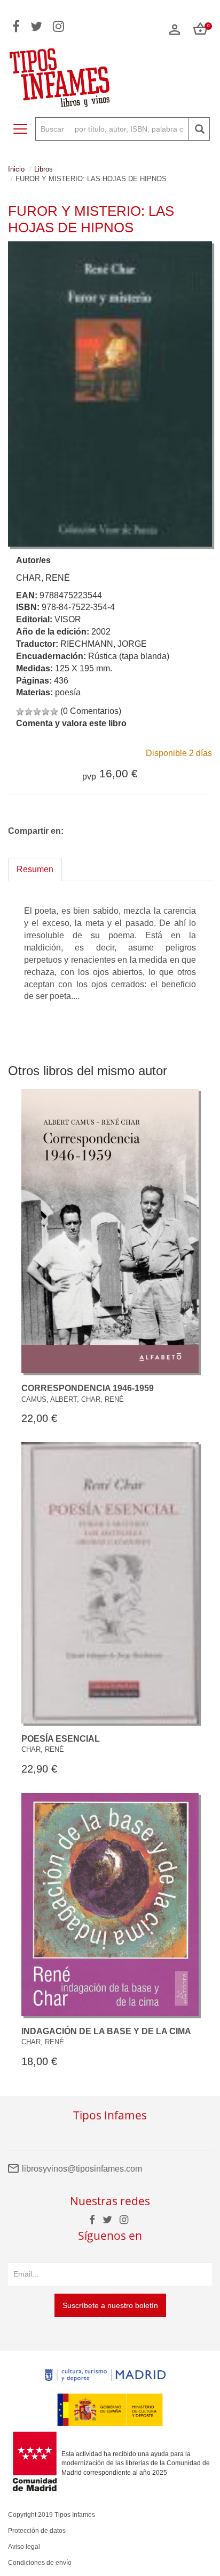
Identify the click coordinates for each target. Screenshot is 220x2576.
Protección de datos (37, 2531)
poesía (68, 692)
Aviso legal (24, 2547)
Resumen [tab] (35, 869)
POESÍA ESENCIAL (61, 1739)
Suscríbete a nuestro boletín (110, 2305)
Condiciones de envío (40, 2563)
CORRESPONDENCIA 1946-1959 (88, 1388)
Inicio (16, 169)
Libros (44, 169)
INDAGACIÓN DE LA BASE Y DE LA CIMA (106, 2031)
